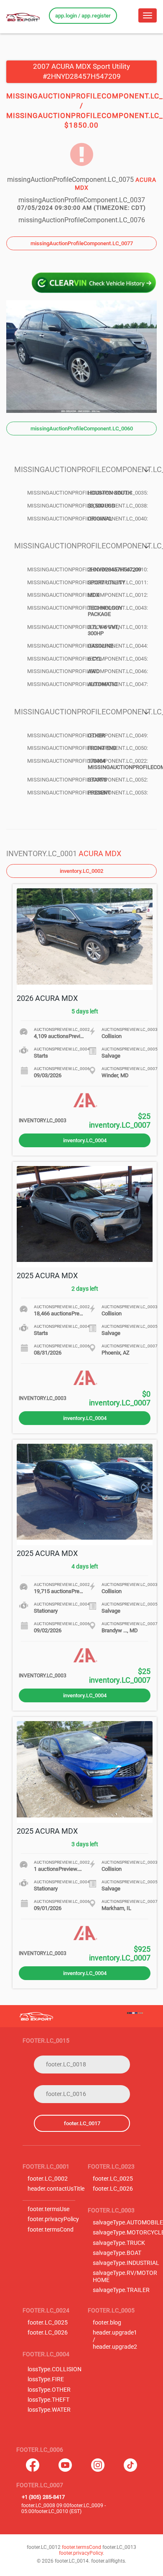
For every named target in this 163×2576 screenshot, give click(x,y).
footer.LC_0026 (113, 2189)
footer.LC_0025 (113, 2179)
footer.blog (107, 2323)
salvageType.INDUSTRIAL (126, 2263)
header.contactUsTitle (56, 2189)
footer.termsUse (48, 2209)
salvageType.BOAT (117, 2253)
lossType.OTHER (49, 2390)
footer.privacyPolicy (53, 2219)
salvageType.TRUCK (119, 2243)
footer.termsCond (51, 2230)
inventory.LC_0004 (85, 1140)
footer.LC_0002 (48, 2179)
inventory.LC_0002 (81, 871)
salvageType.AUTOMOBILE (128, 2223)
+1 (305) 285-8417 (43, 2497)
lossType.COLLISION (55, 2369)
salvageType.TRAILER (121, 2290)
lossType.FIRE (46, 2379)
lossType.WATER (49, 2410)
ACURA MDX (100, 853)
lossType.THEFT (48, 2400)
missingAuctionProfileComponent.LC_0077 (82, 243)
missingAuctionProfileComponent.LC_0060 (82, 428)
